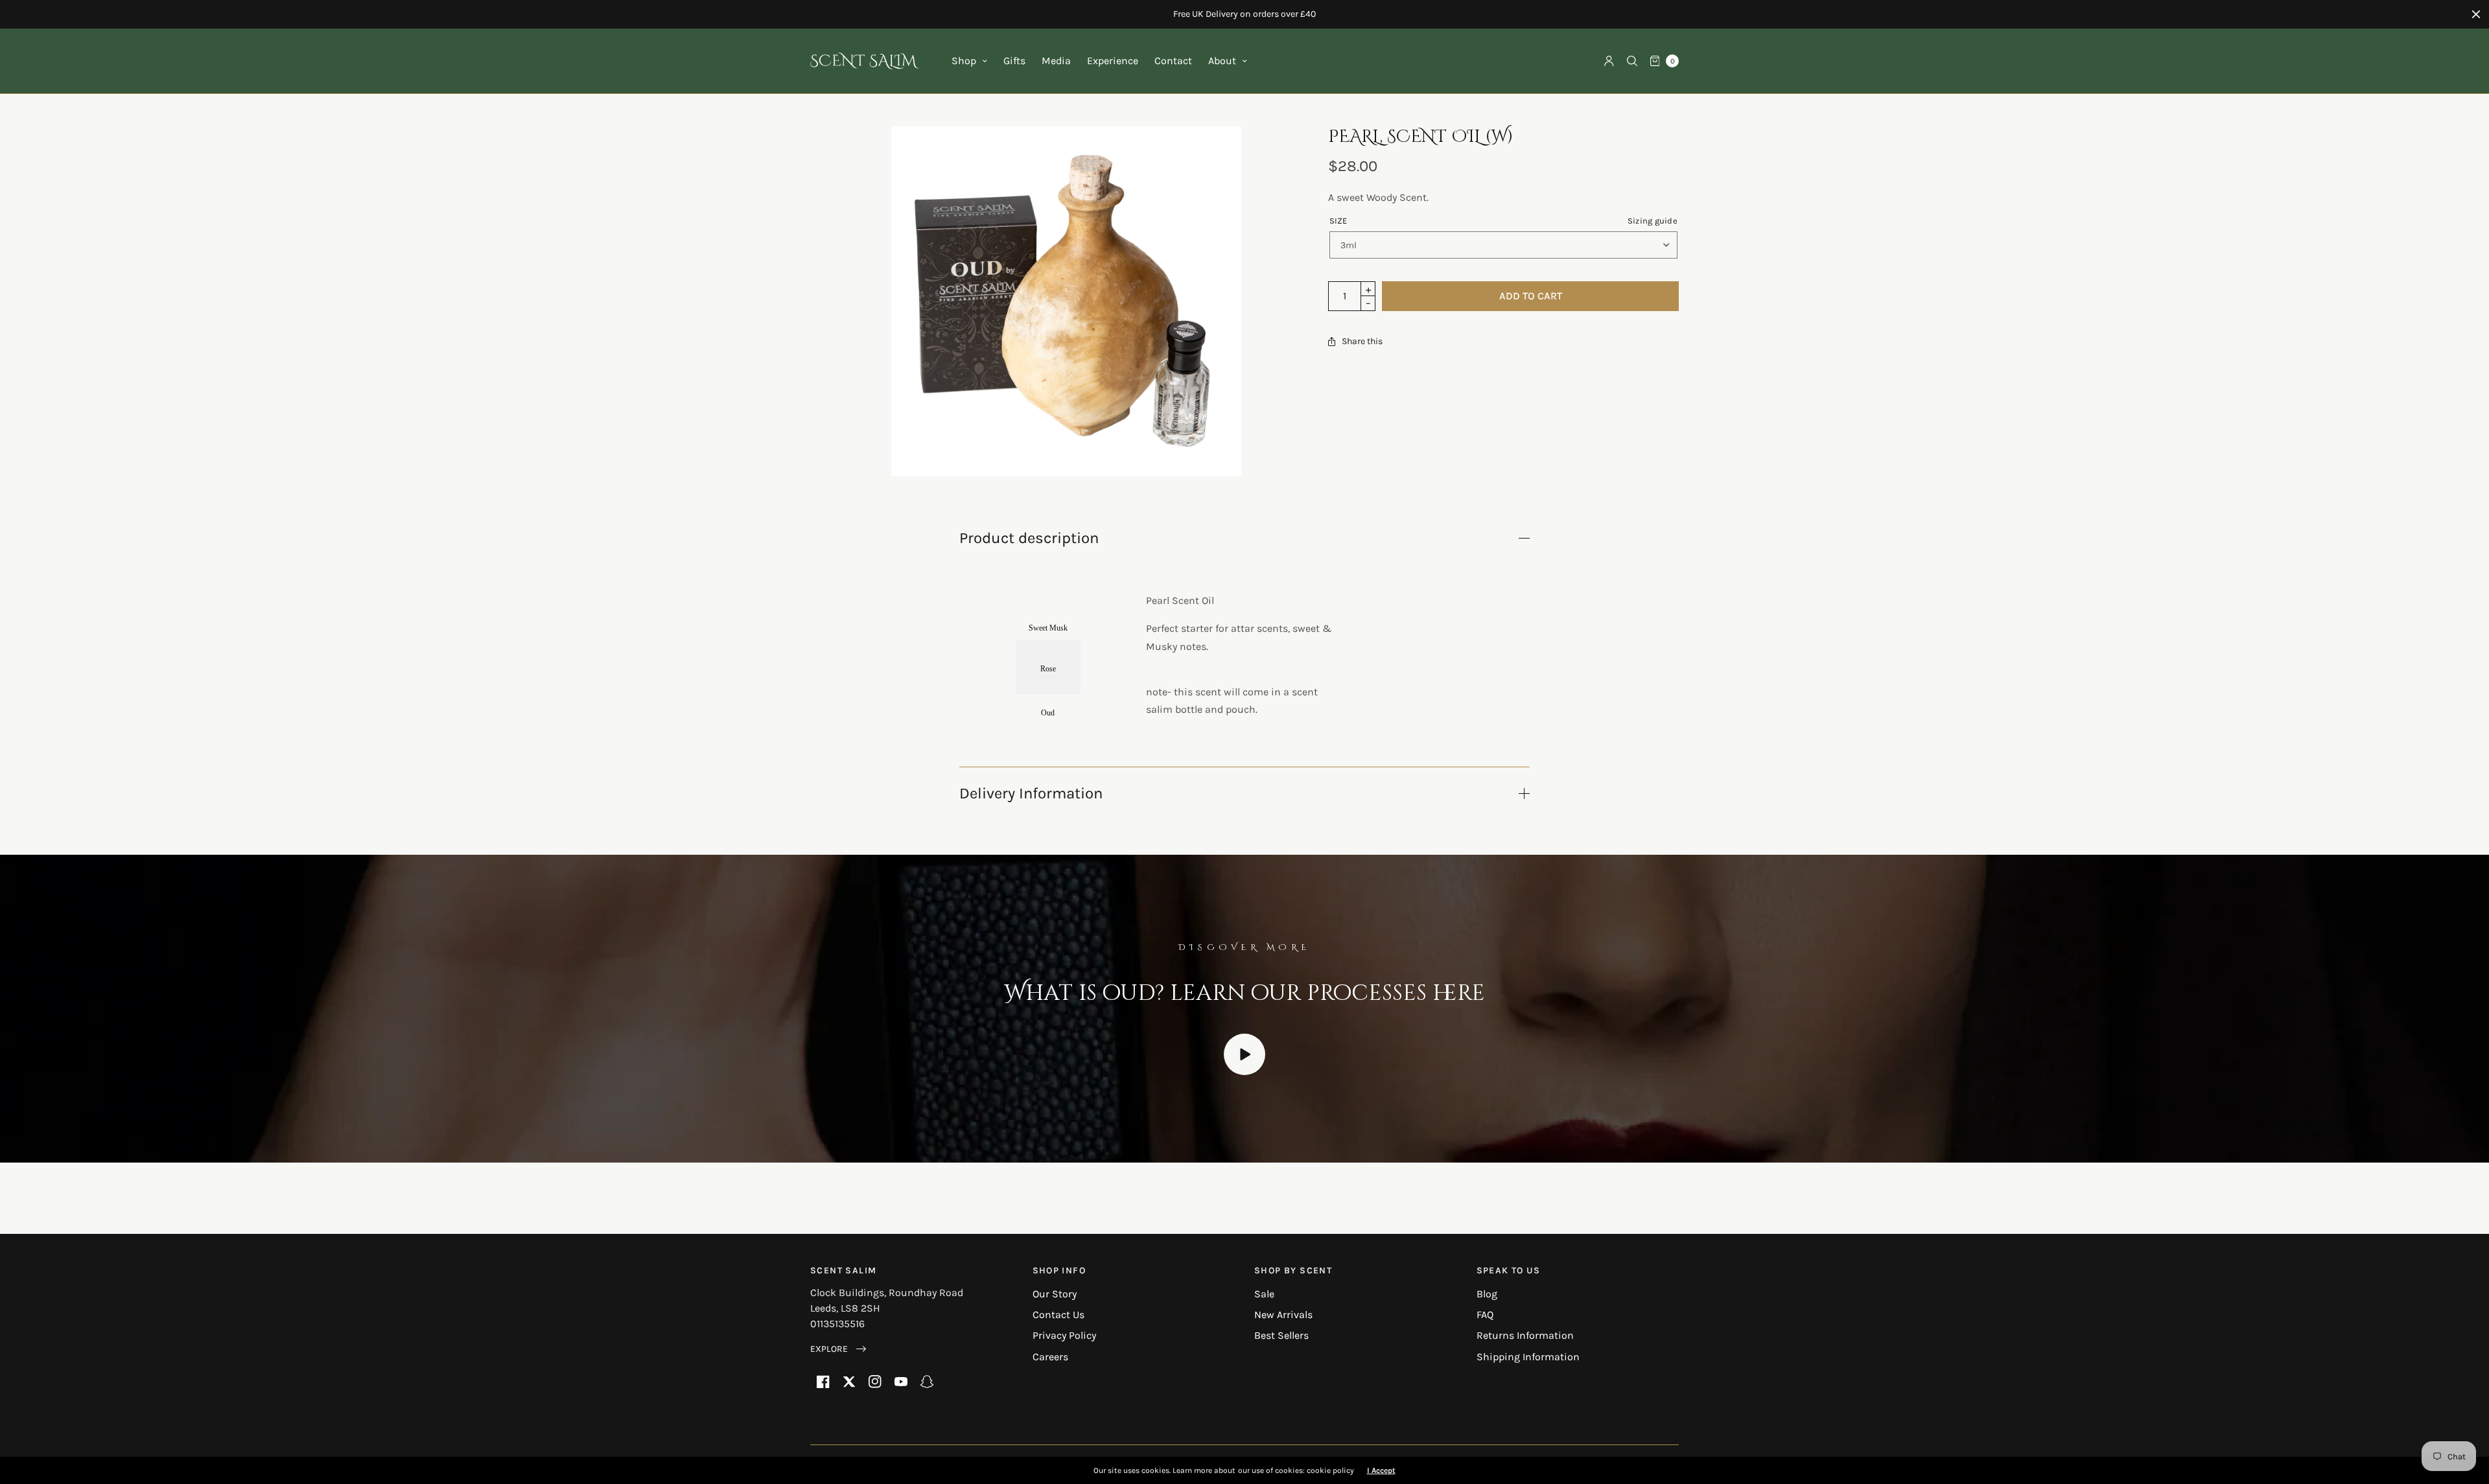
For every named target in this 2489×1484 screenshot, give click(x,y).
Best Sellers (1281, 1335)
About (1222, 61)
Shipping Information (1528, 1357)
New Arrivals (1283, 1315)
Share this (1362, 342)
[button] (838, 1349)
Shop (964, 61)
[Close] (2476, 14)
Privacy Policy (1064, 1335)
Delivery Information (1031, 793)
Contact (1173, 61)
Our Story (1055, 1294)
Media (1056, 61)
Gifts (1014, 61)
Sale (1264, 1294)
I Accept (1381, 1470)
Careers (1050, 1357)
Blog (1487, 1294)
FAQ (1485, 1315)
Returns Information (1525, 1335)
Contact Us (1058, 1315)
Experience (1113, 61)
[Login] (1609, 61)
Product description (1029, 538)
